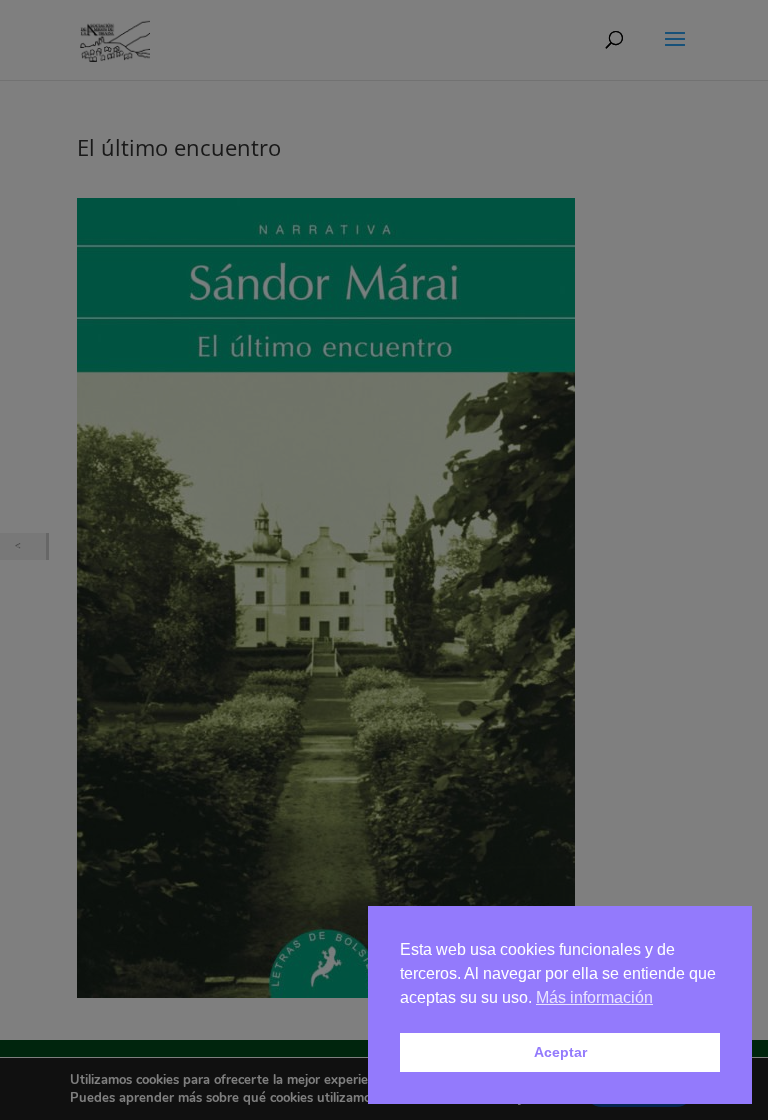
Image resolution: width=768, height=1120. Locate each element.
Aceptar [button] (560, 1052)
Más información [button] (594, 997)
